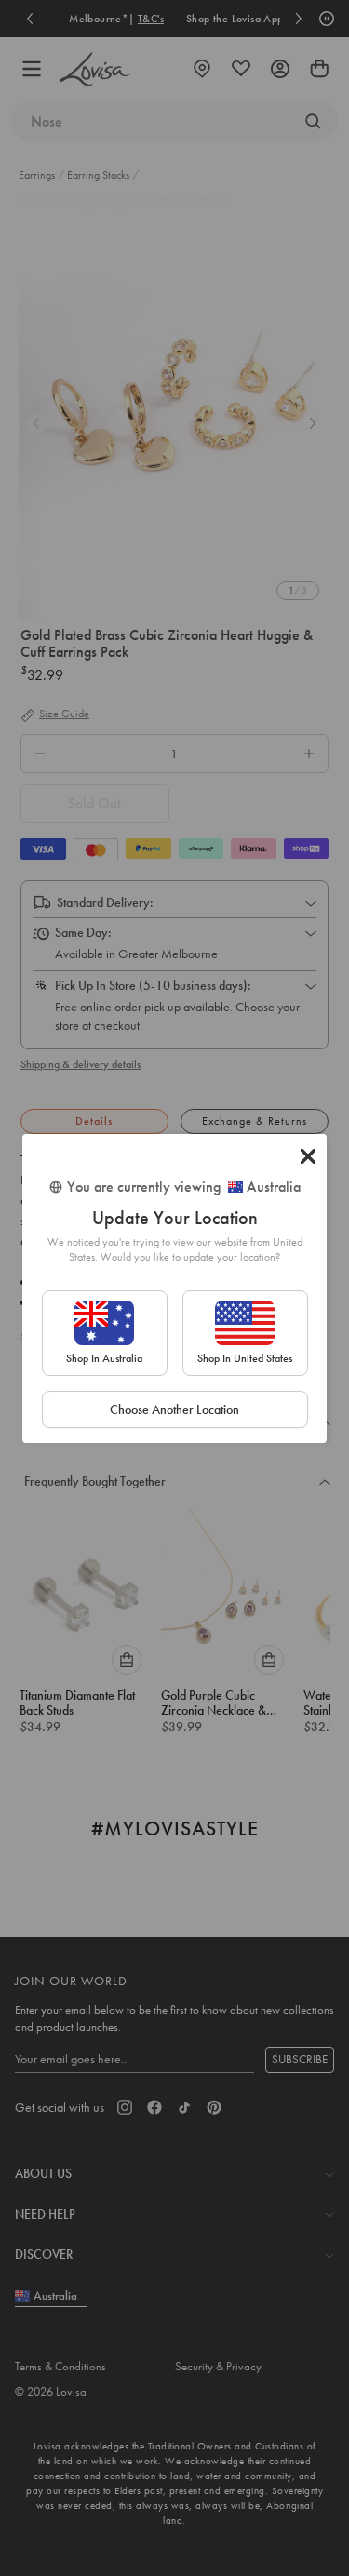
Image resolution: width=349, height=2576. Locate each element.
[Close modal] (308, 1156)
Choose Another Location (174, 1409)
